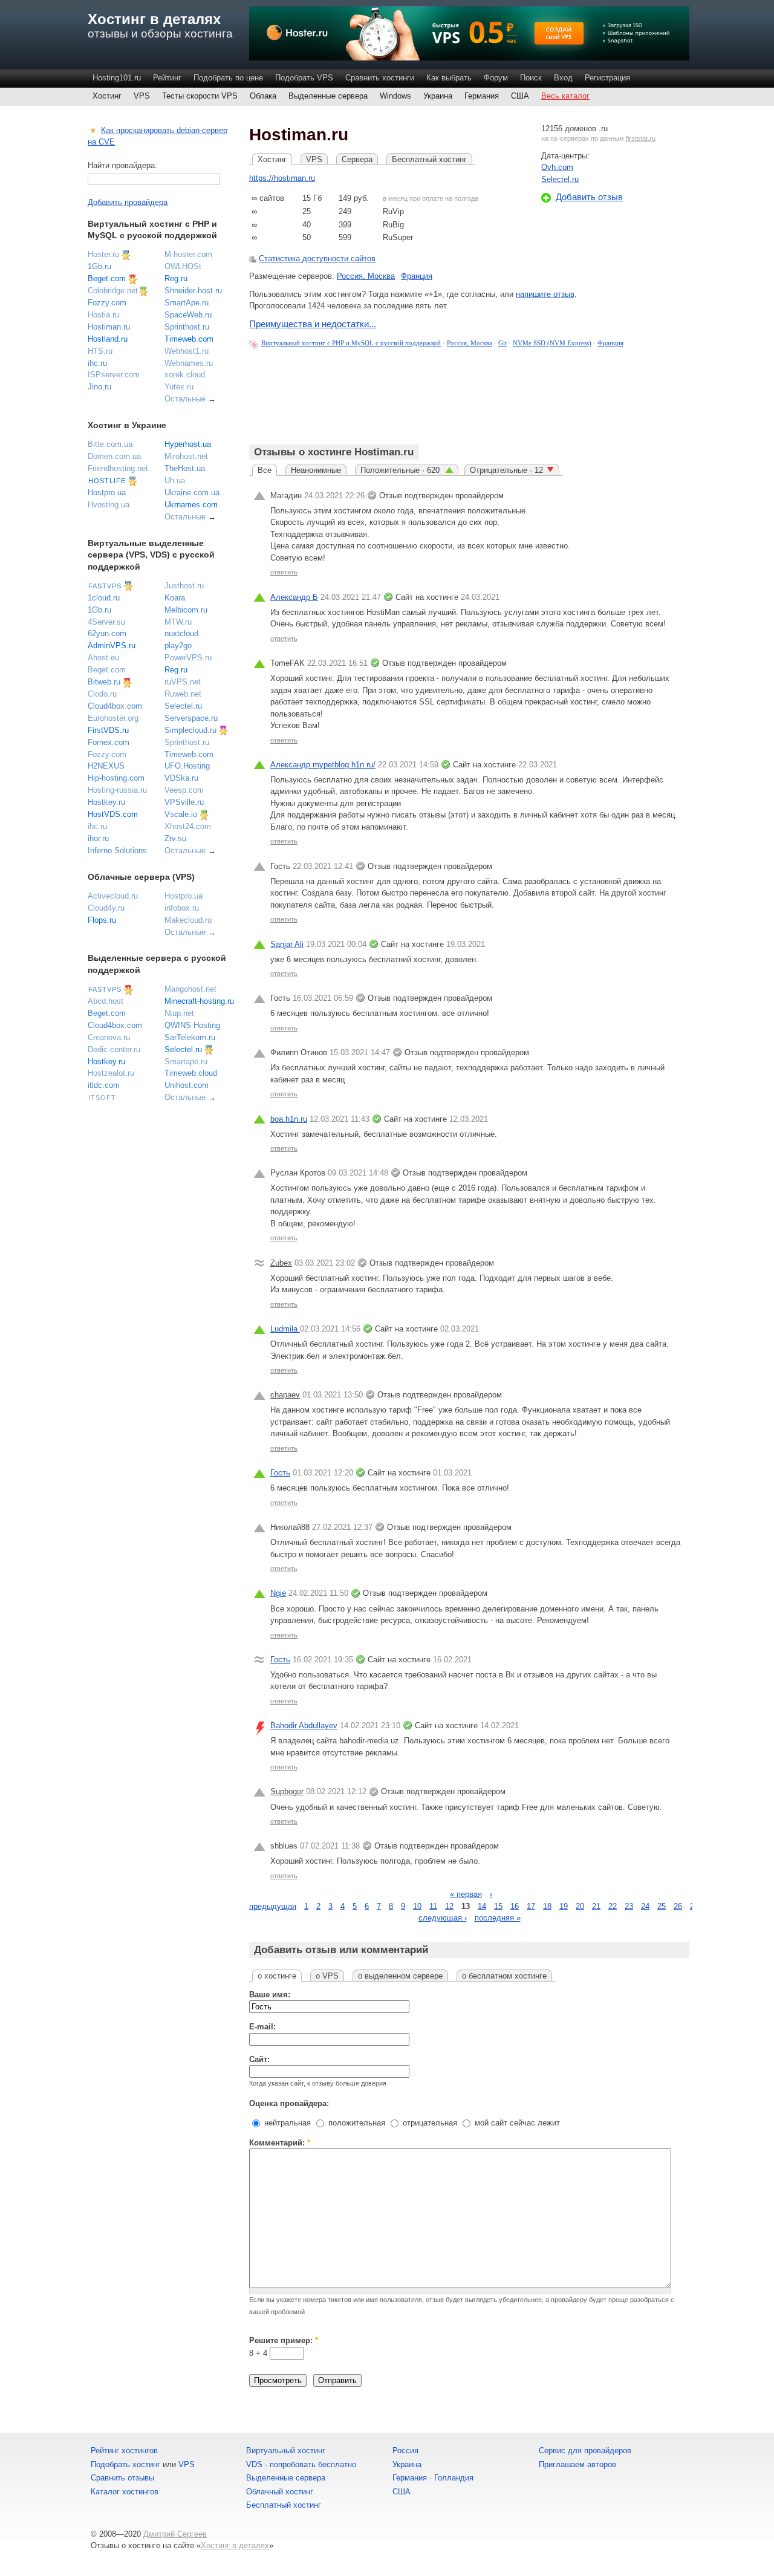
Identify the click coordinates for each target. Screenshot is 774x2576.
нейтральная (286, 2123)
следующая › (443, 1918)
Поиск (531, 78)
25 (662, 1906)
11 (433, 1906)
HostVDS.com (113, 814)
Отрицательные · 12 (506, 470)
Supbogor (287, 1791)
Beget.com (107, 278)
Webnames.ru (189, 363)
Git (502, 343)
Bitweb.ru (104, 682)
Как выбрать (449, 78)
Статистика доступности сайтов (317, 259)
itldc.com (104, 1085)
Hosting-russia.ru (117, 790)
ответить (284, 572)
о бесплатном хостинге (504, 1976)
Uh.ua (175, 480)
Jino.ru (99, 387)
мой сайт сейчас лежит (516, 2123)
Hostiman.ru (109, 327)
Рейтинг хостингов (124, 2451)
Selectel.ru (560, 179)
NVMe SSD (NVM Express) (552, 343)
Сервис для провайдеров (585, 2451)
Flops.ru (102, 920)
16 (515, 1906)
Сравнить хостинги (380, 78)
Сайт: (259, 2059)
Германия (482, 96)
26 (678, 1906)
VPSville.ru (184, 802)
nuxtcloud (181, 633)
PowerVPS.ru (188, 658)
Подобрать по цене (228, 78)
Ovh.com (557, 167)
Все (265, 470)
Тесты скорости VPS (200, 96)
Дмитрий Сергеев (175, 2534)
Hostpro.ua (107, 493)
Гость (280, 1473)
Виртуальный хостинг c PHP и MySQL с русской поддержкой (351, 343)
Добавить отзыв (589, 197)
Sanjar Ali (287, 944)
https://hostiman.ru (282, 178)
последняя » (498, 1918)
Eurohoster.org (113, 718)
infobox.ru (182, 908)
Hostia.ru (103, 315)
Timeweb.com (189, 339)
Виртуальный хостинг (286, 2451)
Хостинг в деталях (154, 19)
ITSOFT (102, 1098)
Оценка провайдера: (289, 2103)
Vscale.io (181, 814)
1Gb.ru (99, 266)
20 (580, 1906)
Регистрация (607, 78)
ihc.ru (97, 363)
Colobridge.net (113, 291)
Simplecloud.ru (190, 730)
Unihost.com (187, 1085)
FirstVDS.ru (108, 730)
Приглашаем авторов (577, 2464)
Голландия (454, 2478)
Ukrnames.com (191, 505)
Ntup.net (179, 1013)
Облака (263, 96)
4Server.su (106, 622)
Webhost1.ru (187, 351)
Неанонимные (316, 470)
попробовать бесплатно (313, 2464)
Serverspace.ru (191, 718)
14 (482, 1906)
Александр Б (294, 597)
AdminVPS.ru (112, 646)
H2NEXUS (106, 766)
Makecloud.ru (188, 920)
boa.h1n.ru (289, 1119)
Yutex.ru (179, 387)
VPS (142, 96)
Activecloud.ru (113, 896)
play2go (178, 646)
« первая (466, 1894)
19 (564, 1906)
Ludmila (285, 1329)
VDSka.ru (181, 778)
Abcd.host (106, 1001)
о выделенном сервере (400, 1976)
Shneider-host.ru (193, 291)
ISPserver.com (114, 375)
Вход (563, 78)
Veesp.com (184, 790)
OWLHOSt (183, 266)
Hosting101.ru (117, 78)
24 (645, 1906)
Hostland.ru (108, 339)
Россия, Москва (366, 276)
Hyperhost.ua (188, 444)
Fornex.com (109, 742)
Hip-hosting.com (116, 778)
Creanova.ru (109, 1037)
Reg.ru (176, 278)
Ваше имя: (270, 1995)
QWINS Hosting (192, 1025)
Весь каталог (565, 96)
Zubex (281, 1263)
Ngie (278, 1593)
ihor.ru (98, 838)
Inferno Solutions (117, 851)
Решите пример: (284, 2340)
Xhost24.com (188, 826)
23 (629, 1906)
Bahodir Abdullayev (304, 1725)
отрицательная (429, 2123)
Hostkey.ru (106, 802)
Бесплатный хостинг (429, 159)
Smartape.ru (186, 1062)
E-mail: (262, 2027)
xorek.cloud (185, 375)
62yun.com (107, 633)
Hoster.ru (103, 254)
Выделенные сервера (328, 96)
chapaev (285, 1395)
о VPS (327, 1976)
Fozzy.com (107, 303)
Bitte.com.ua (110, 444)
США (520, 96)
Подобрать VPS (304, 78)
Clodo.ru (102, 694)
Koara (175, 598)
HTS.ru (100, 351)
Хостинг (107, 96)
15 (498, 1906)
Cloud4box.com (115, 706)
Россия (405, 2451)
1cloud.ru (104, 598)
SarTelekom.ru (190, 1037)
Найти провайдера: (122, 165)
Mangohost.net (190, 989)
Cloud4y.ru (106, 908)
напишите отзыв (545, 294)
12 (449, 1906)
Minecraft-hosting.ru (199, 1001)
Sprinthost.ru (187, 327)
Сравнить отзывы (122, 2478)
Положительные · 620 (401, 470)
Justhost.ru (184, 586)
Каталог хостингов (125, 2492)
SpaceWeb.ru (188, 315)
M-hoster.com (188, 254)
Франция (417, 276)
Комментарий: (280, 2143)
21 (596, 1906)
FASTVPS (105, 586)
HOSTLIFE (107, 481)
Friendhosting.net (118, 468)
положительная (356, 2123)
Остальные (185, 399)
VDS (254, 2464)
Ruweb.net (183, 694)
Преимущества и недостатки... (313, 324)
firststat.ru (641, 138)
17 (531, 1906)
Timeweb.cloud (191, 1073)
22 (613, 1906)
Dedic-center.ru (114, 1049)
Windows (395, 96)
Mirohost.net (186, 456)
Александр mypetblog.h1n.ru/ (323, 765)
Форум (496, 78)
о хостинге (277, 1976)
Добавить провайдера (128, 202)
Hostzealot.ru (111, 1073)
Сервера (357, 159)
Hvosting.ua (109, 505)
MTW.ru (178, 622)
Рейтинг (167, 78)
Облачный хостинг (280, 2492)
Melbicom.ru (186, 610)
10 (417, 1906)
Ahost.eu (103, 658)
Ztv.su (175, 838)
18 (547, 1906)
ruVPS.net (183, 682)
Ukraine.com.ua (192, 493)
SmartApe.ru (187, 303)
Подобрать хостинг (125, 2464)
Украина (438, 96)
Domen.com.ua (114, 456)
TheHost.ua (185, 468)
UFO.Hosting (187, 766)
